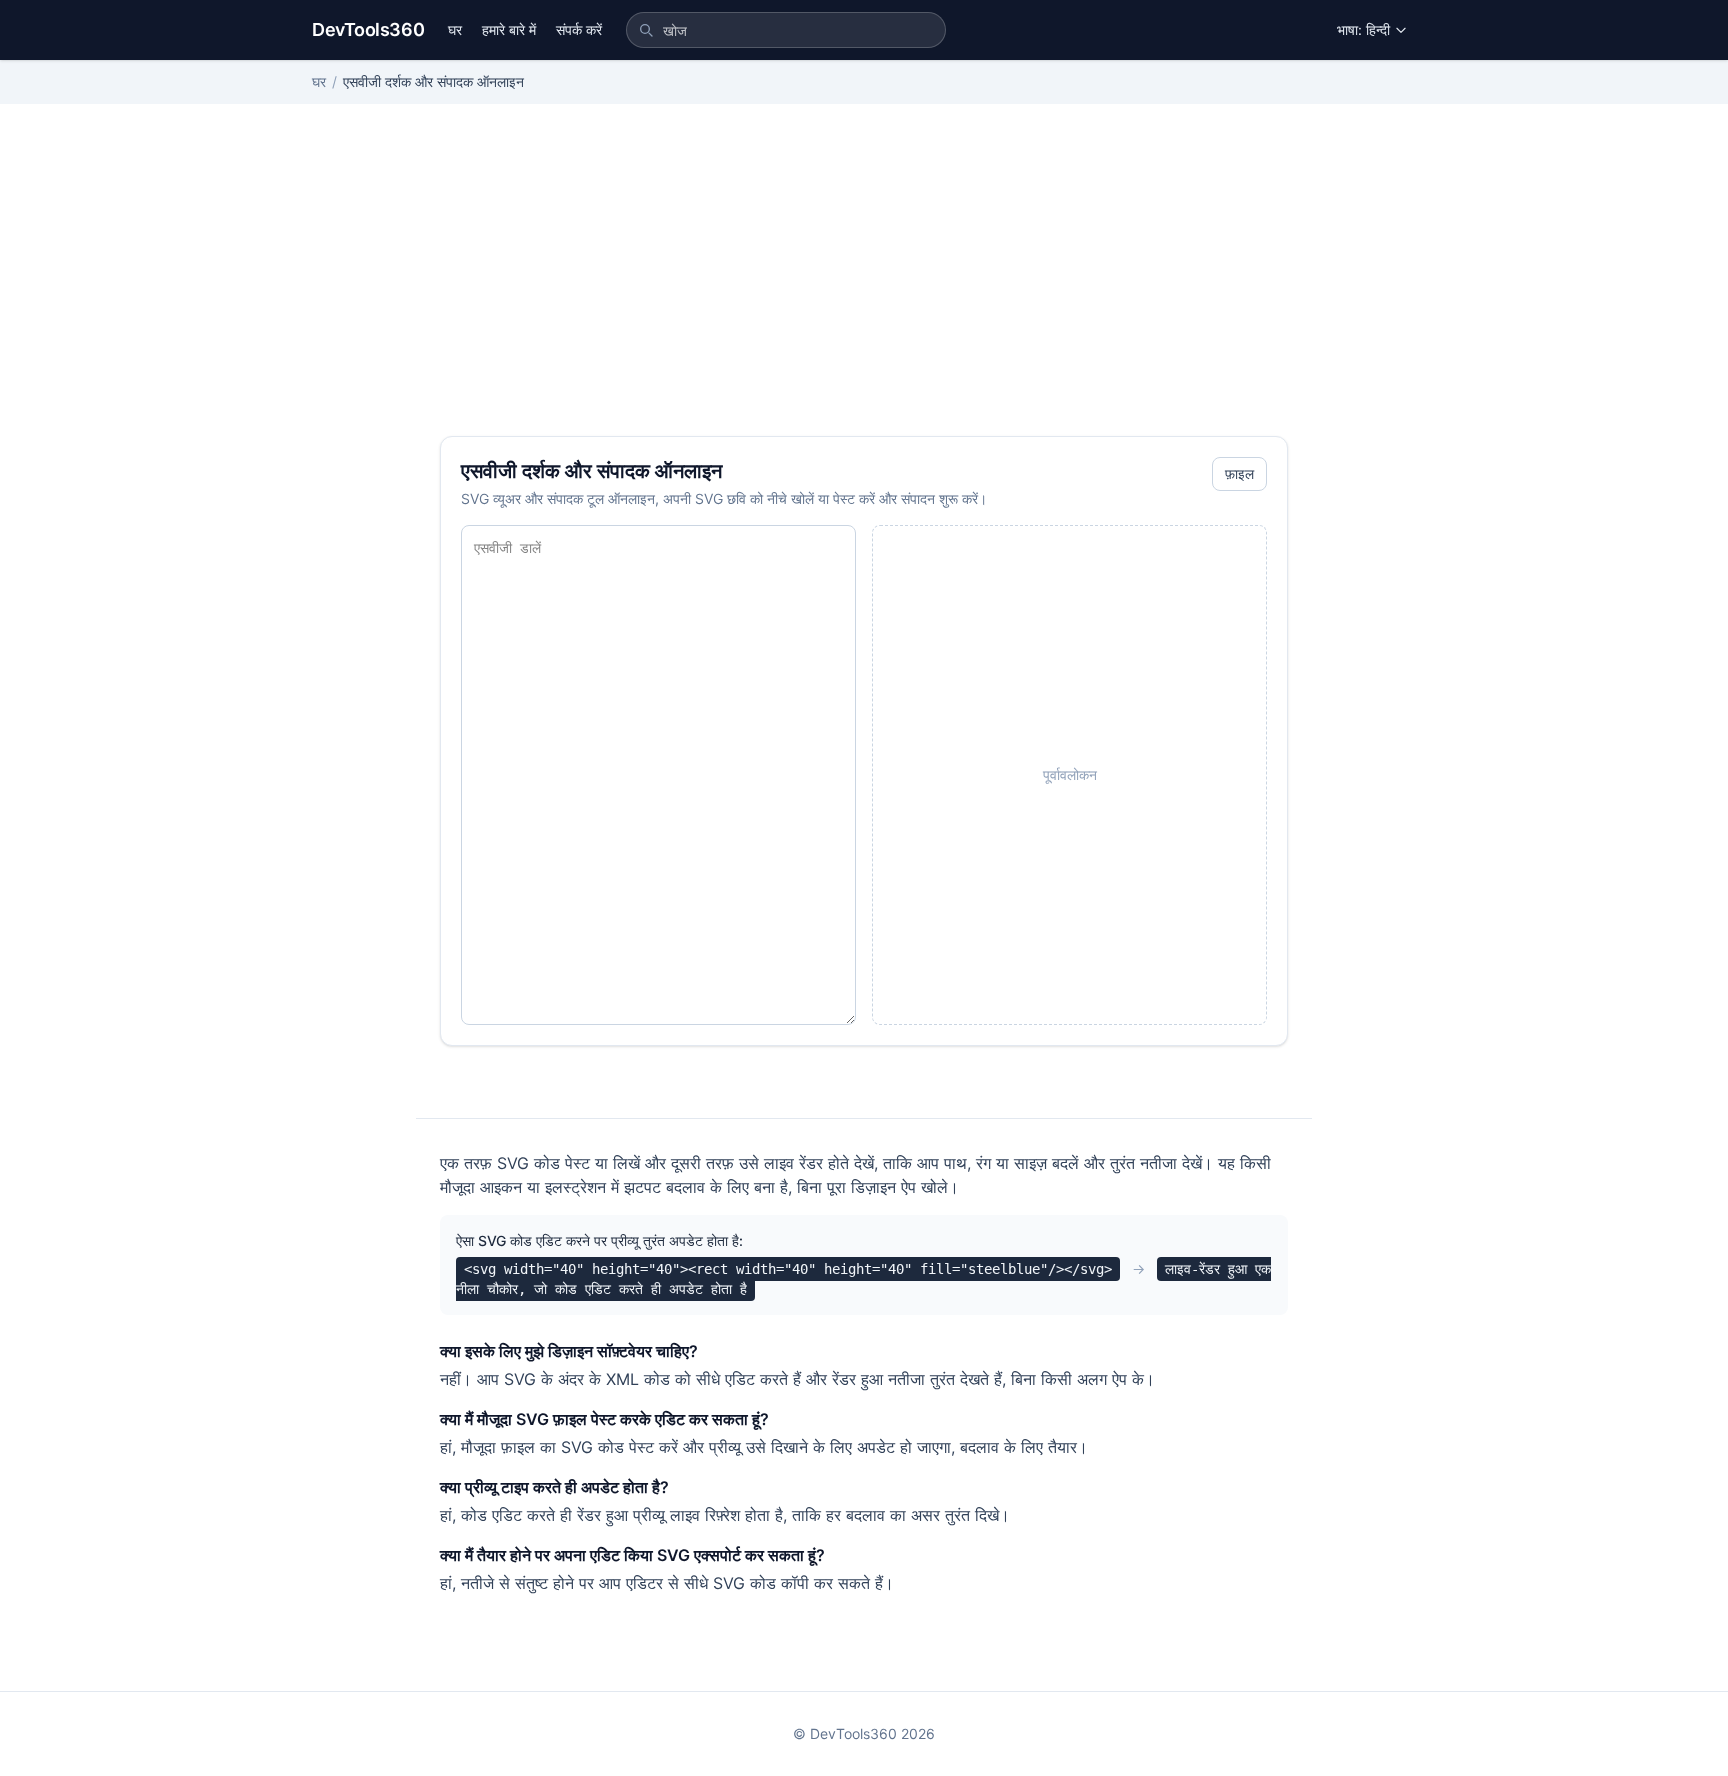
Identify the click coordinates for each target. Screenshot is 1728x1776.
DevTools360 (368, 29)
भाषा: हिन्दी (1363, 29)
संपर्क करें (579, 29)
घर (455, 29)
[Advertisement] (864, 286)
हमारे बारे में (509, 29)
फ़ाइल (1239, 473)
